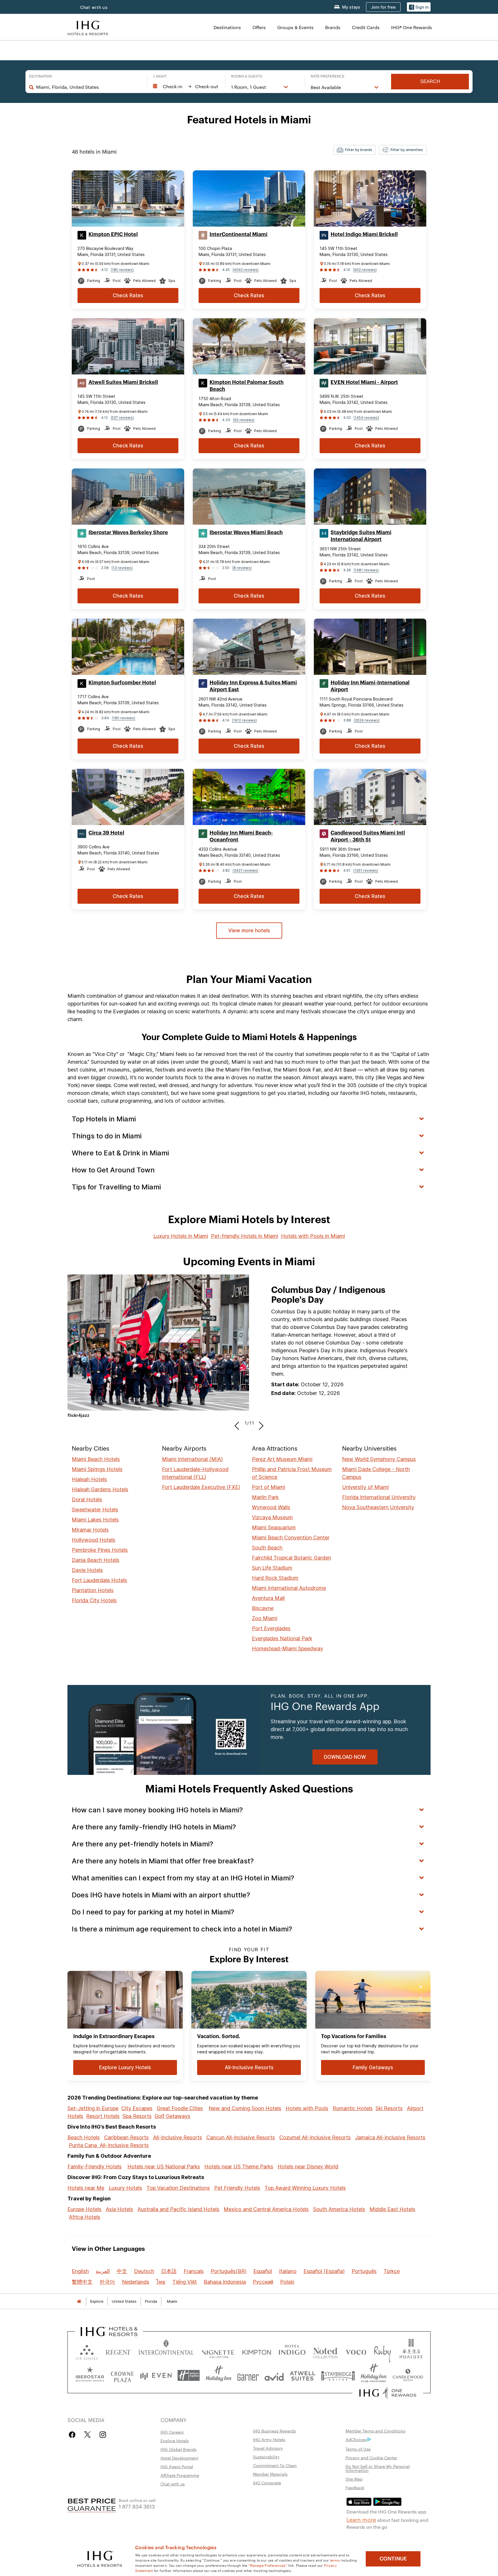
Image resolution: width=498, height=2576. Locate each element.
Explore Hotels (175, 2441)
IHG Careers (172, 2432)
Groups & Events (295, 27)
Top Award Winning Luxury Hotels (305, 2188)
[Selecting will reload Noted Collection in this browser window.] (325, 2351)
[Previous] (238, 1423)
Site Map (354, 2479)
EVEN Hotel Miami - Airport (364, 382)
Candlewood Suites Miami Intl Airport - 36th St (368, 836)
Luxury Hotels (125, 2188)
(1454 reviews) (366, 418)
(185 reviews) (122, 270)
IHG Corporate (267, 2483)
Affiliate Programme (180, 2475)
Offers (259, 27)
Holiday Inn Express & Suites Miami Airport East (253, 686)
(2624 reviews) (367, 720)
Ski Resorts (389, 2108)
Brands (333, 27)
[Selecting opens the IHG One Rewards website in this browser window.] (388, 2393)
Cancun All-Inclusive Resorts (241, 2137)
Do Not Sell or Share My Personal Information (378, 2468)
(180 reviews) (123, 718)
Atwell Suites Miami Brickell (123, 382)
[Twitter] (87, 2435)
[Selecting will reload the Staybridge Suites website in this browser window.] (338, 2376)
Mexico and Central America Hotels (266, 2209)
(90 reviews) (244, 420)
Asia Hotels (119, 2209)
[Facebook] (73, 2435)
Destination (40, 76)
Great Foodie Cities (180, 2108)
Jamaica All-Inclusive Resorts (390, 2137)
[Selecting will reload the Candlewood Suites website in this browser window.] (408, 2376)
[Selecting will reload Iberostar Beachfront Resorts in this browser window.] (90, 2376)
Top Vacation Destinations (178, 2188)
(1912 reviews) (244, 720)
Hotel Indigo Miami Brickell (364, 234)
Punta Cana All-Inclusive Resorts (109, 2145)
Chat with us (173, 2484)
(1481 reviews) (366, 570)
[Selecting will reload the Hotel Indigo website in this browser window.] (292, 2351)
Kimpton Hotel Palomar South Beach (247, 386)
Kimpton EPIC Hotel (113, 234)
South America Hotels (339, 2209)
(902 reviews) (365, 270)
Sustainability (266, 2457)
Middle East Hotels (392, 2209)
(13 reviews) (122, 568)
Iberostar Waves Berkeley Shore (128, 532)
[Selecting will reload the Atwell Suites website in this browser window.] (302, 2376)
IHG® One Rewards (412, 27)
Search (430, 81)
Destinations (227, 27)
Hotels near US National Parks (164, 2167)
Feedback (355, 2488)
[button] (419, 7)
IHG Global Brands (179, 2449)
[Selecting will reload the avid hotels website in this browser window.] (274, 2376)
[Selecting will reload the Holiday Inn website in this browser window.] (219, 2376)
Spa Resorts (137, 2116)
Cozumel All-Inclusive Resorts (315, 2137)
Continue (393, 2559)
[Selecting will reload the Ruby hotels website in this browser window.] (382, 2351)
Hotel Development (179, 2458)
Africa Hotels (85, 2217)
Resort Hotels (103, 2116)
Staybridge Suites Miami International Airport (361, 536)
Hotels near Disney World (308, 2167)
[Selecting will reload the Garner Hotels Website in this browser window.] (248, 2376)
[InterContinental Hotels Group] (88, 27)
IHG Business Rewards (275, 2431)
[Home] (79, 2301)
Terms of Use (358, 2449)
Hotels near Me (86, 2188)
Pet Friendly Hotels (237, 2188)
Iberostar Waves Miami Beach (246, 532)
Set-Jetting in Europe (93, 2108)
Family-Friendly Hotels (95, 2167)
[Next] (260, 1423)
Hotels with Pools (307, 2108)
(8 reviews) (242, 568)
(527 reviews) (122, 418)
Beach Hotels (84, 2137)
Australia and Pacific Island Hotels (178, 2209)
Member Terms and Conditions (376, 2431)
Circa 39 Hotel (106, 833)
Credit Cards (366, 27)
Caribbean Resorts (126, 2137)
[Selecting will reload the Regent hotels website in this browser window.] (118, 2351)
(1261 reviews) (366, 870)
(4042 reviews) (246, 270)
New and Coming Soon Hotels (245, 2108)
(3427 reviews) (245, 870)
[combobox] (89, 87)
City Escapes (137, 2108)
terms (335, 2560)
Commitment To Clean (275, 2465)
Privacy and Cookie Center (371, 2458)
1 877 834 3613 (137, 2506)
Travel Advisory (268, 2448)
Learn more (361, 2519)
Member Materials (270, 2474)
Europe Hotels (84, 2209)
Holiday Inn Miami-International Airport (370, 686)
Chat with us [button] (94, 7)
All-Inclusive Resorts (178, 2137)
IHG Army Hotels (269, 2439)
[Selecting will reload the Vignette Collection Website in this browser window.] (218, 2351)
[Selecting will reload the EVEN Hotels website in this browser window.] (156, 2376)
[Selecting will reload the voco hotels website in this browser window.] (356, 2351)
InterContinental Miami (238, 234)
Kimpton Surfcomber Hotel (122, 683)
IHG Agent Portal (177, 2466)
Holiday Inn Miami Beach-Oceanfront (241, 836)
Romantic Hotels (353, 2108)
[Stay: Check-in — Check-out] (186, 86)
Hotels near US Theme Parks (239, 2167)
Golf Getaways (172, 2116)
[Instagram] (103, 2435)
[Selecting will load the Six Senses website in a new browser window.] (87, 2351)
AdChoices (356, 2439)
